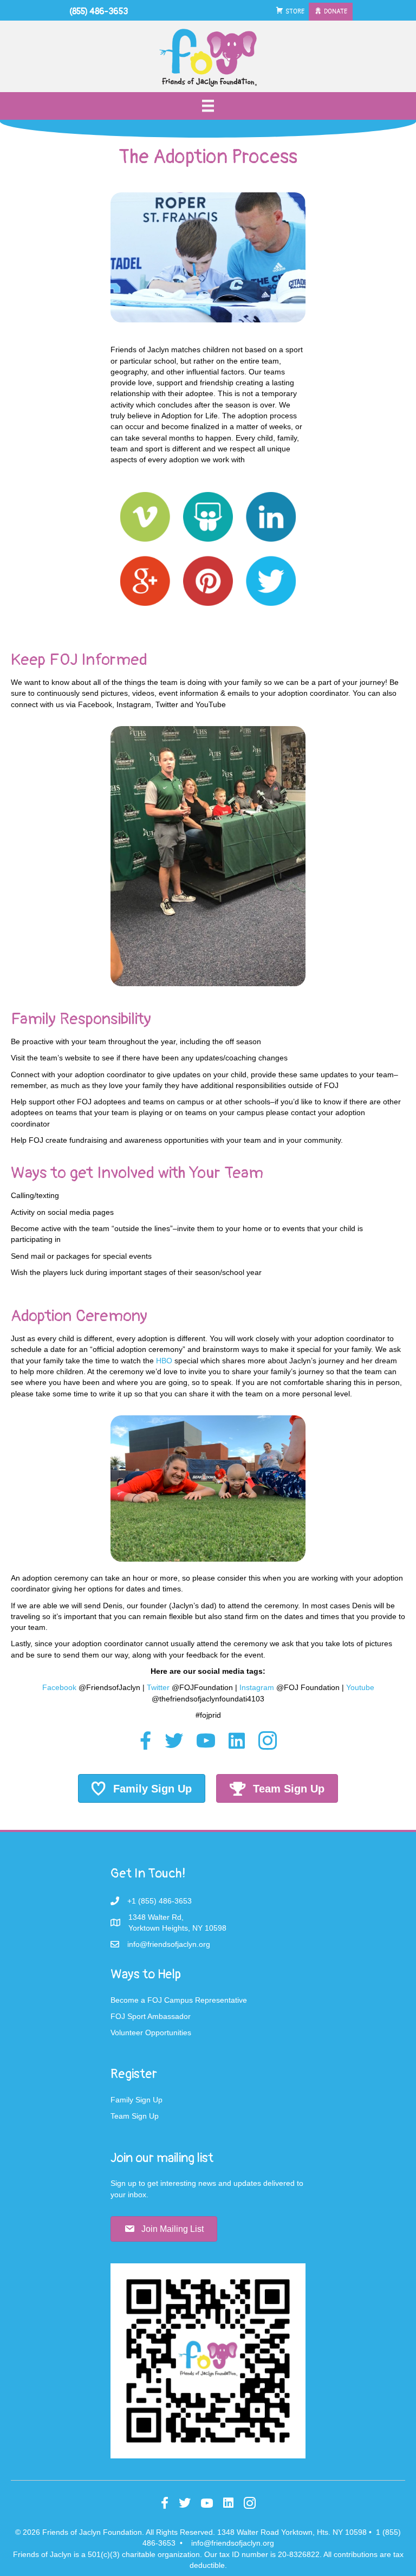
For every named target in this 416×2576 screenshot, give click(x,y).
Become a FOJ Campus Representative (179, 2000)
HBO (164, 1361)
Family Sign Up (136, 2100)
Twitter (158, 1687)
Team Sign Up (135, 2116)
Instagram (257, 1687)
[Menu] (208, 106)
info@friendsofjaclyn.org (233, 2543)
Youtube (360, 1687)
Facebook (59, 1687)
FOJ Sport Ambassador (151, 2016)
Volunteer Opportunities (151, 2033)
